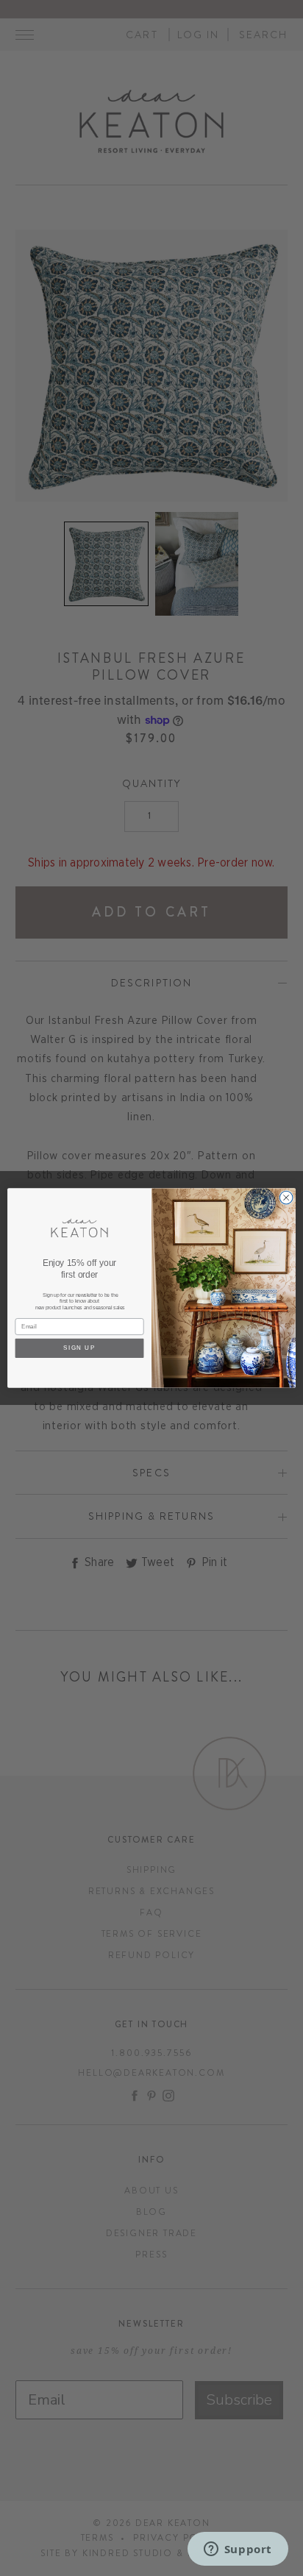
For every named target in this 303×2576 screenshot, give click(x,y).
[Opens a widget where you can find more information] (238, 2550)
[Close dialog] (286, 1198)
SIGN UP (79, 1349)
